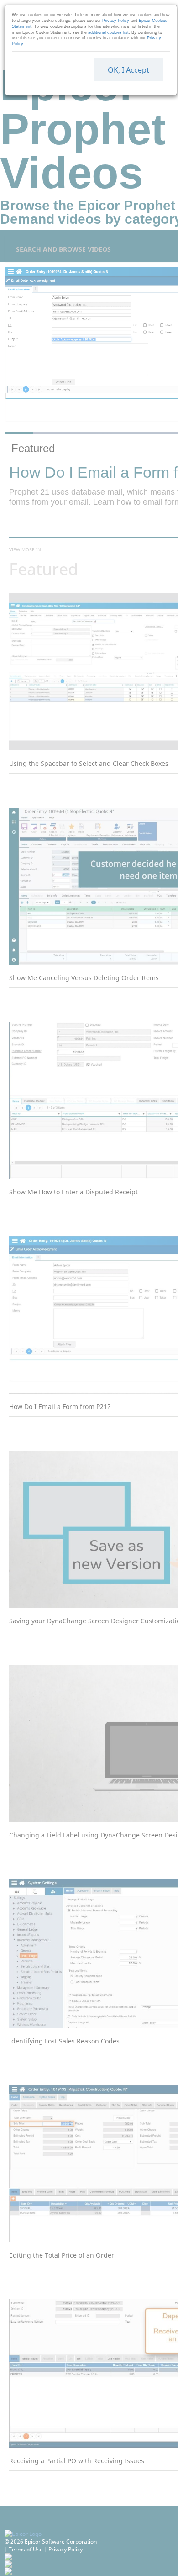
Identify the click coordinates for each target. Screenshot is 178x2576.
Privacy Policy (116, 21)
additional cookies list (108, 32)
